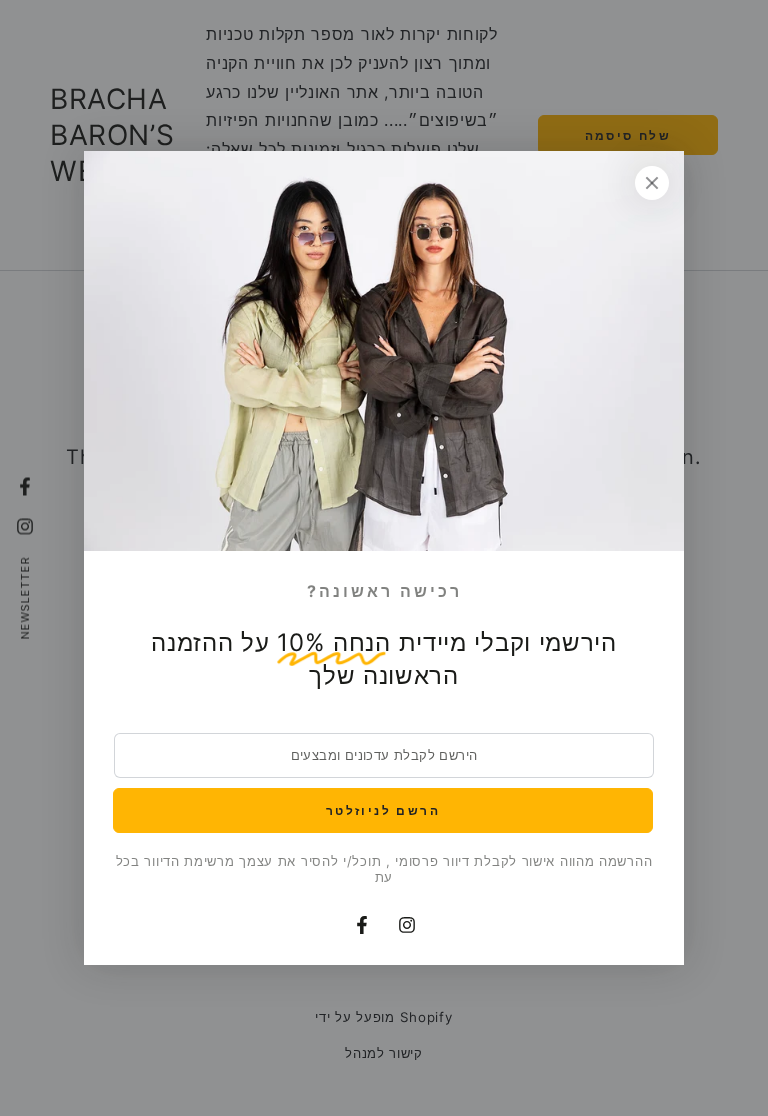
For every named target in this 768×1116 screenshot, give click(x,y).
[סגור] (652, 183)
